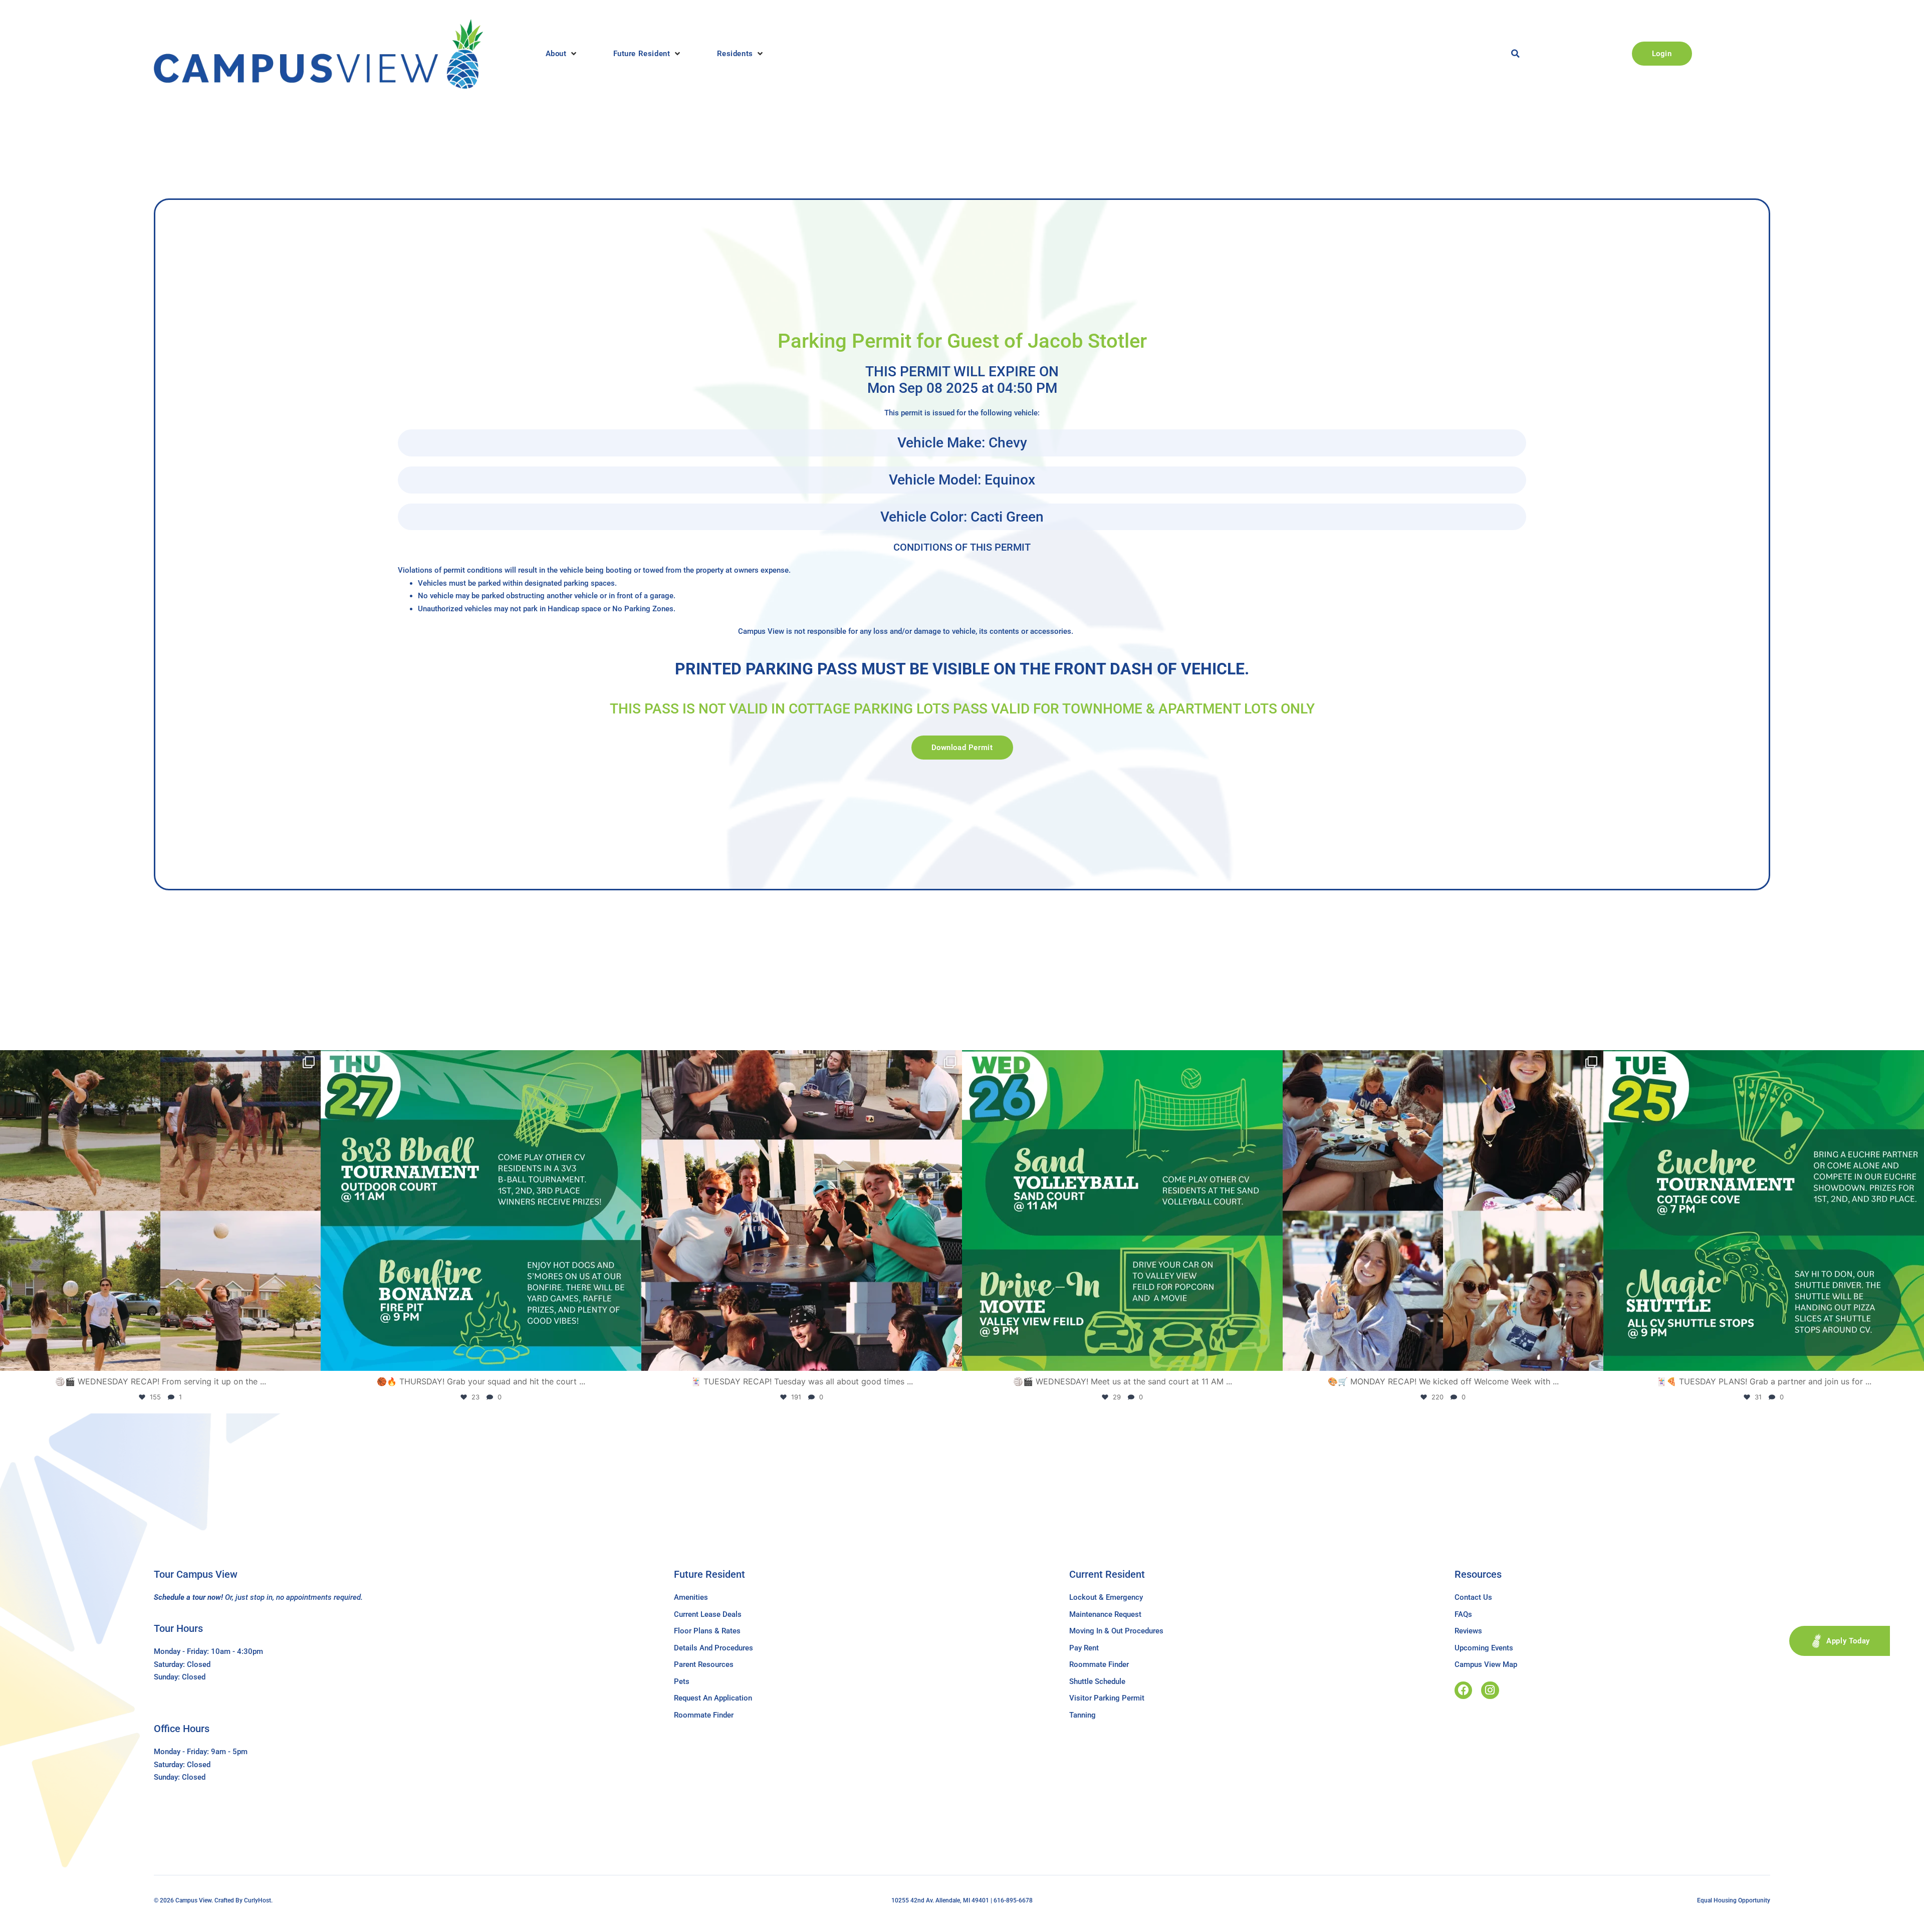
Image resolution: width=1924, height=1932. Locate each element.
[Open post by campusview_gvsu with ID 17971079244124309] (802, 1211)
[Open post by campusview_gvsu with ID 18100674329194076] (1764, 1211)
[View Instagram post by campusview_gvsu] (311, 1359)
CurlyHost (258, 1900)
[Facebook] (1463, 1690)
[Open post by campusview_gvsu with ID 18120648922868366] (160, 1211)
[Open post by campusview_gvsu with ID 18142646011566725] (1122, 1211)
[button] (562, 54)
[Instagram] (1490, 1690)
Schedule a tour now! (188, 1597)
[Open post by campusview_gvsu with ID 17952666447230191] (481, 1211)
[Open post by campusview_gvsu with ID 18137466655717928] (1443, 1211)
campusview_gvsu (157, 1062)
